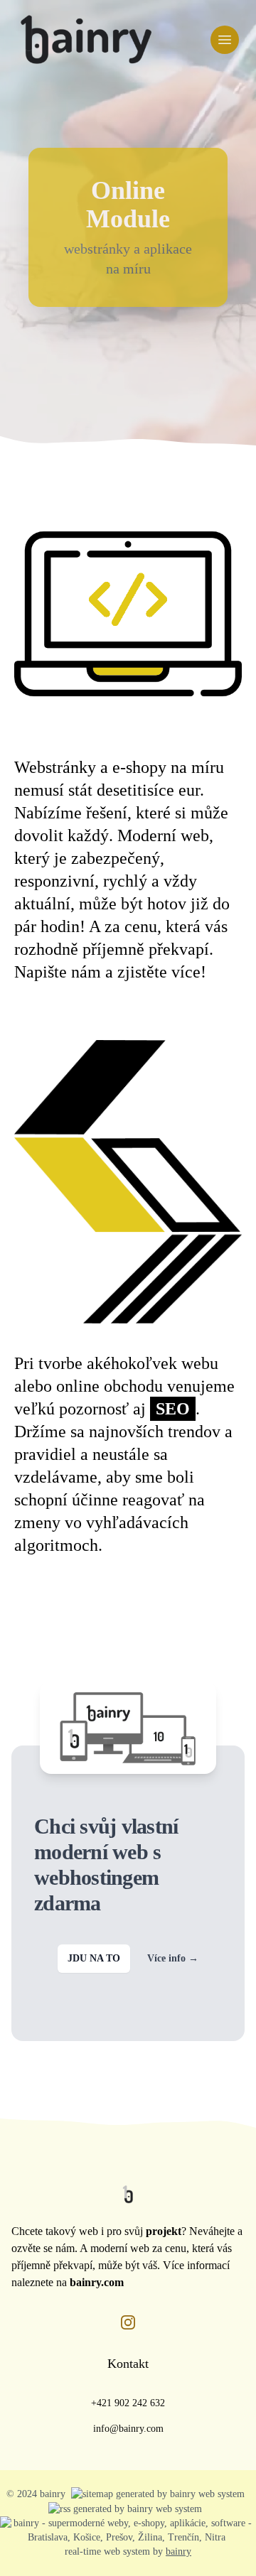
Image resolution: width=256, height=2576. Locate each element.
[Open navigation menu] (225, 40)
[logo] (86, 40)
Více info (173, 1958)
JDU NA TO (94, 1958)
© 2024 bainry (36, 2494)
